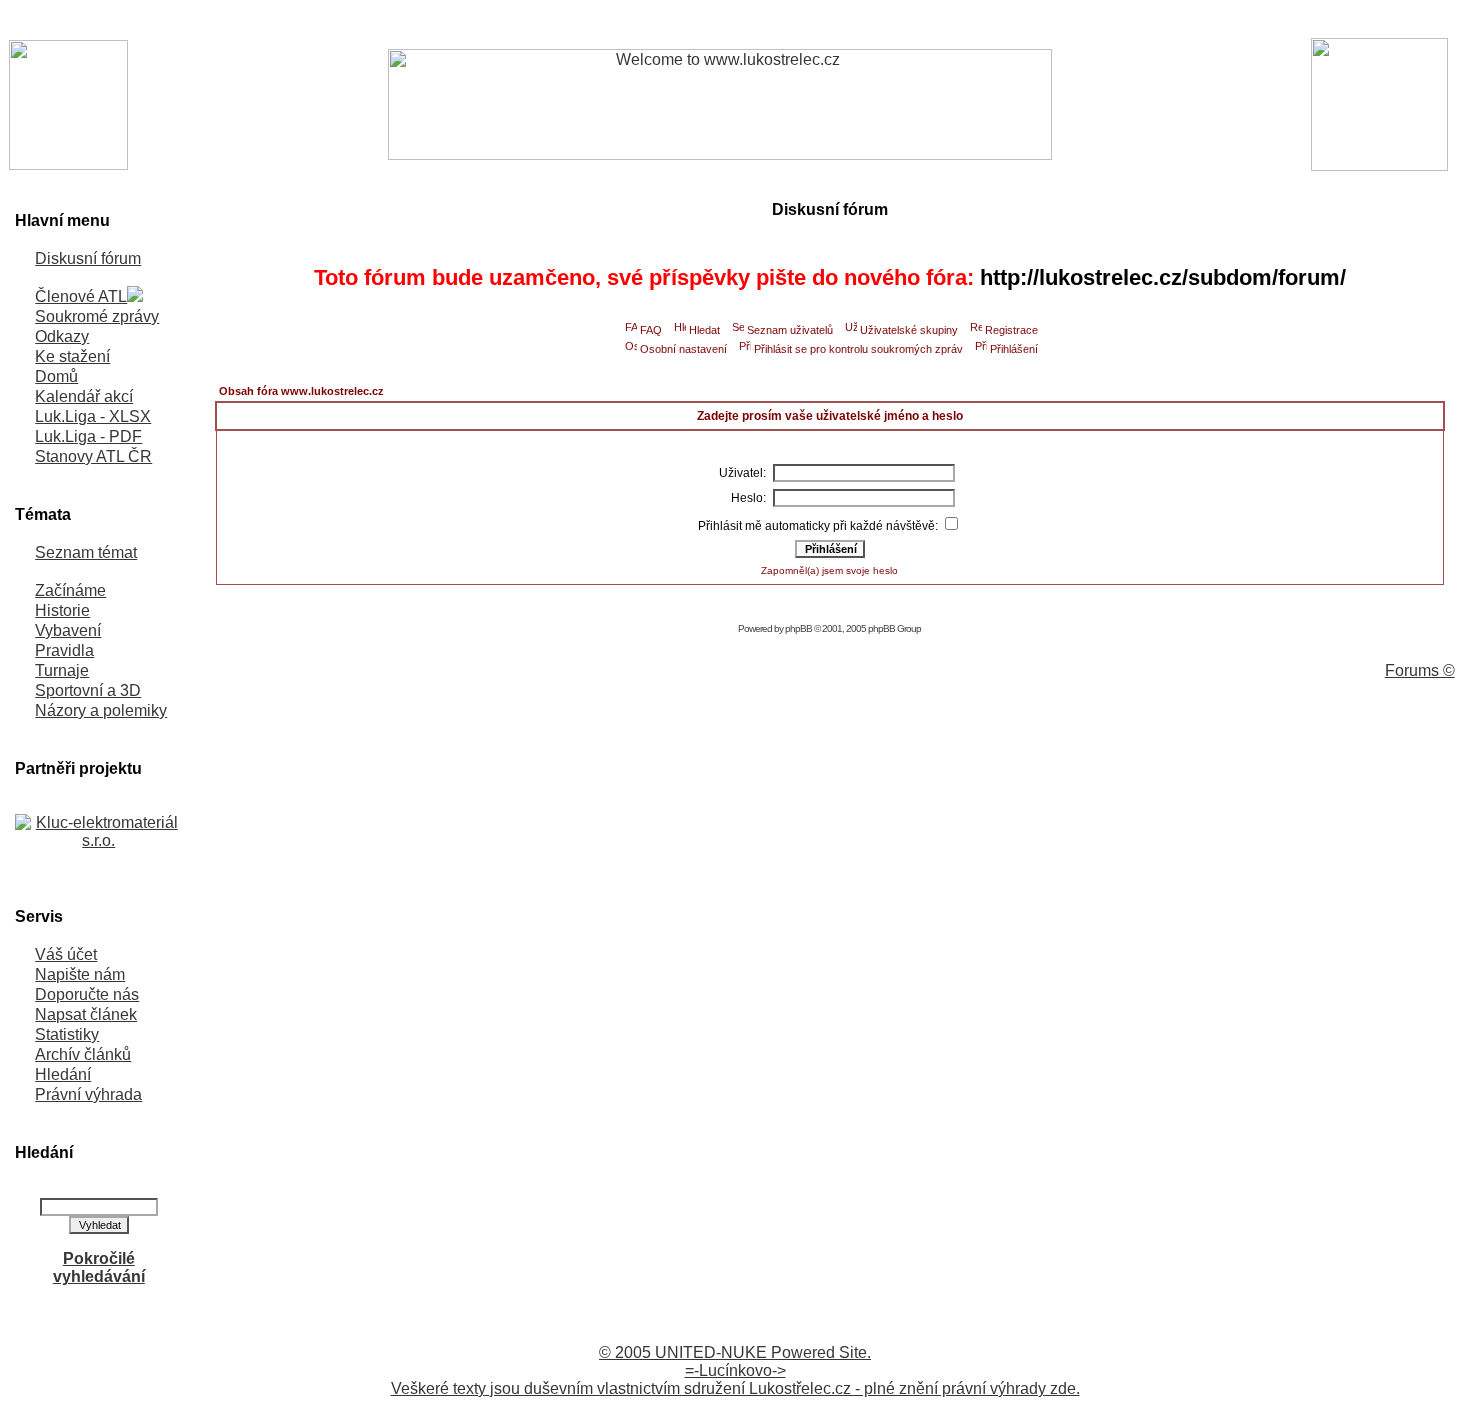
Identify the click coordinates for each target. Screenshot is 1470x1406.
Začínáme (70, 590)
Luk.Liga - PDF (88, 436)
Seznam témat (86, 552)
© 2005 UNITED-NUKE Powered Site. (735, 1352)
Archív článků (83, 1054)
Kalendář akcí (84, 396)
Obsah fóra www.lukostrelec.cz (301, 391)
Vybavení (68, 630)
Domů (56, 376)
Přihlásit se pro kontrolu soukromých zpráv (858, 349)
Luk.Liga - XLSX (93, 416)
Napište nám (80, 974)
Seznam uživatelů (790, 330)
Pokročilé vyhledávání (99, 1267)
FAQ (651, 330)
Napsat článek (86, 1014)
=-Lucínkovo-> (735, 1370)
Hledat (704, 330)
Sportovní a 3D (88, 690)
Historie (62, 610)
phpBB (798, 628)
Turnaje (62, 670)
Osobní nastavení (683, 349)
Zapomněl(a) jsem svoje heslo (829, 570)
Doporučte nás (87, 994)
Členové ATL (81, 296)
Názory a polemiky (101, 710)
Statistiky (67, 1034)
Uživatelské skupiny (909, 330)
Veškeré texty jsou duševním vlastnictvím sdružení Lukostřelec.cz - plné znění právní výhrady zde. (735, 1388)
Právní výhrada (88, 1094)
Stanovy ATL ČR (93, 456)
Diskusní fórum (88, 258)
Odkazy (62, 336)
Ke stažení (72, 356)
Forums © (1420, 670)
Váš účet (66, 954)
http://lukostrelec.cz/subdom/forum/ (1163, 277)
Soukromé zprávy (97, 316)
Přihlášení (1014, 349)
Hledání (63, 1074)
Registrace (1011, 330)
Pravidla (64, 650)
